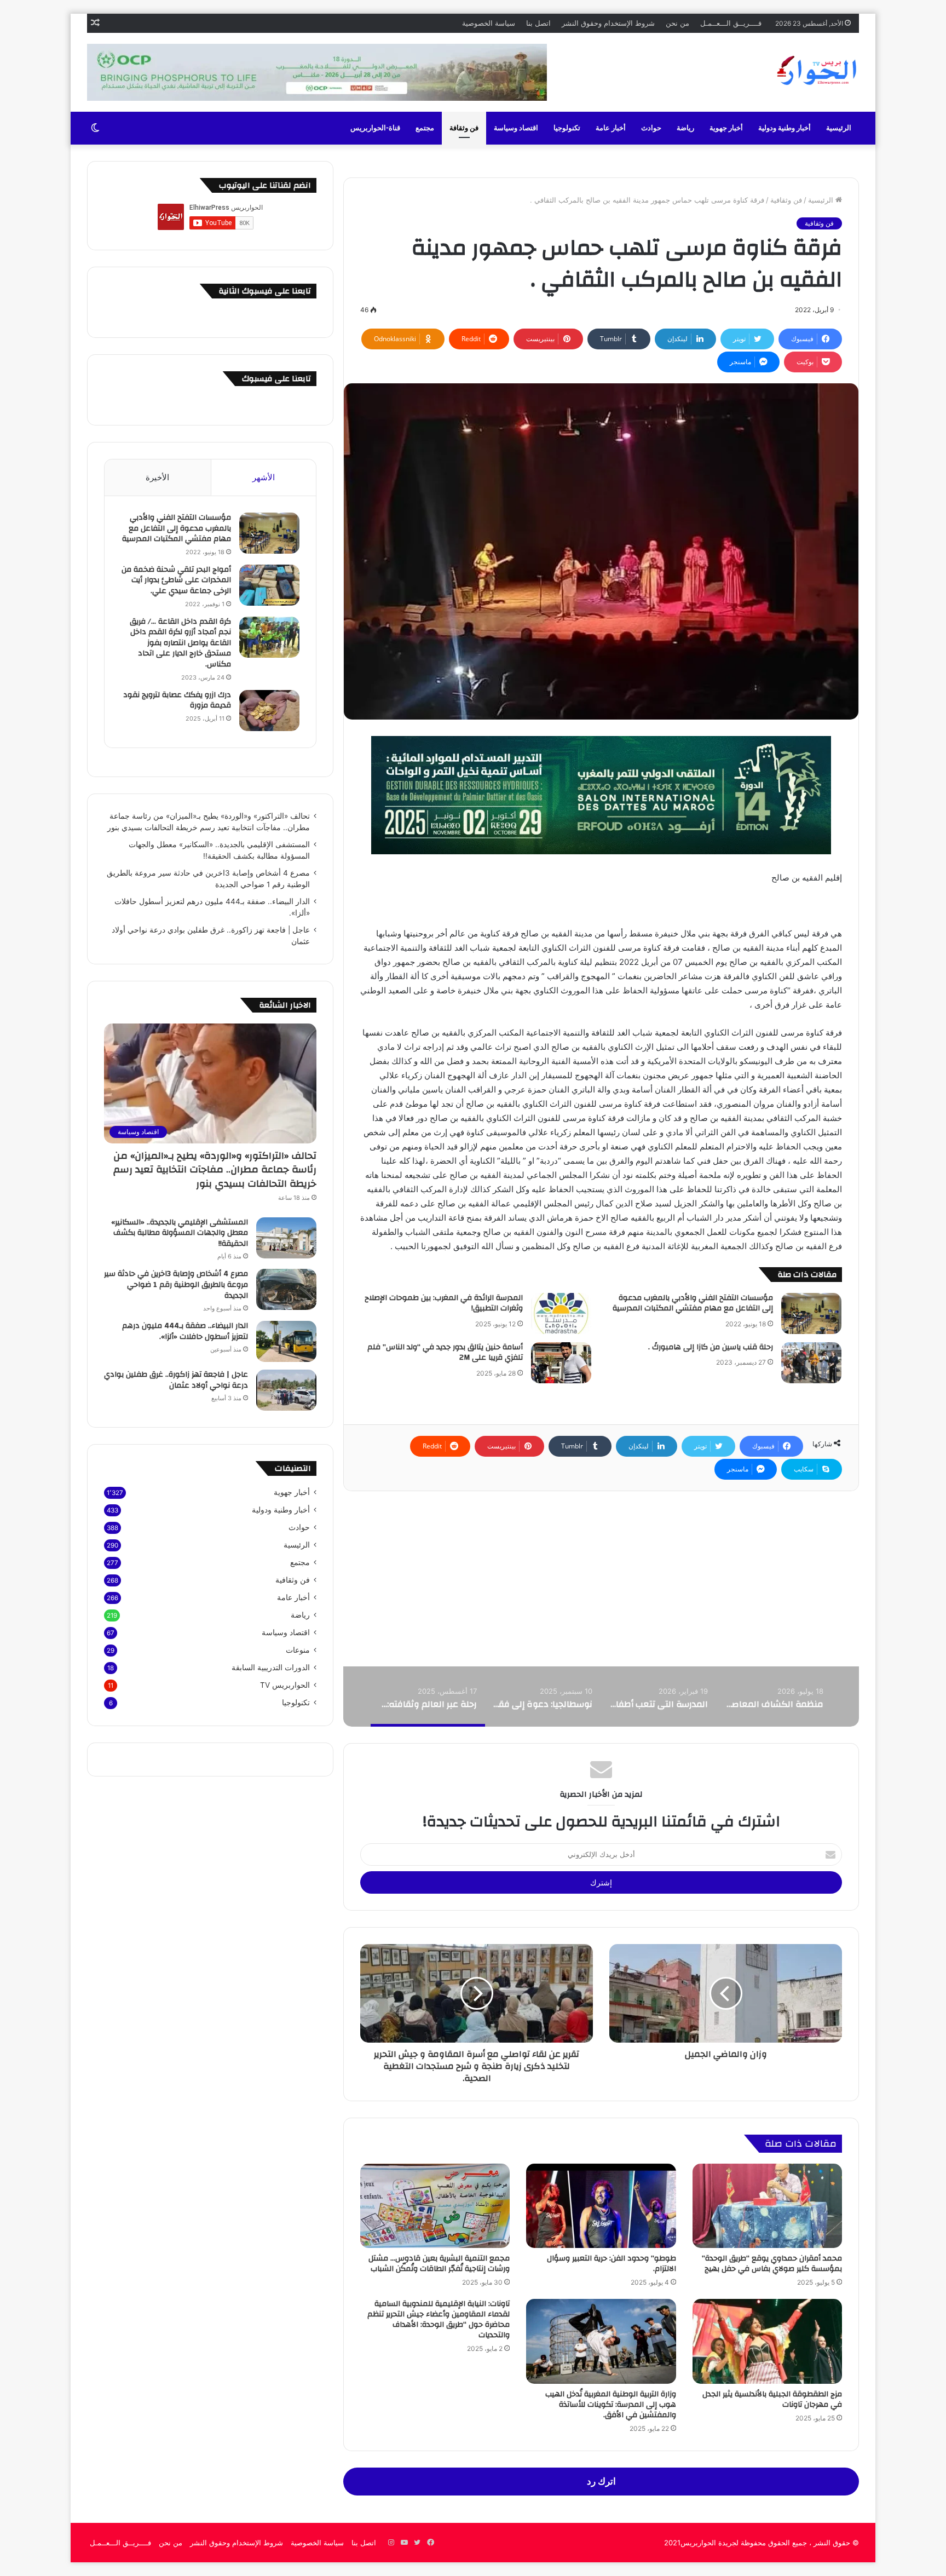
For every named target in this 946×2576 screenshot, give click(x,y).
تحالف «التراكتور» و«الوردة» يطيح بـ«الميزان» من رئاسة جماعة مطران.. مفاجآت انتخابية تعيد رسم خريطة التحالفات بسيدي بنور (215, 1169)
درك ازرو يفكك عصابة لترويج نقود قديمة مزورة (177, 700)
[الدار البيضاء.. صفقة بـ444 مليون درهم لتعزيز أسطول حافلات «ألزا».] (286, 1341)
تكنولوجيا (567, 128)
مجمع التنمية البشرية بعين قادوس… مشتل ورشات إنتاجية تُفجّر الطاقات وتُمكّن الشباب (439, 2264)
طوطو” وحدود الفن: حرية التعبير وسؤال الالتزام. (612, 2264)
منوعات (298, 1650)
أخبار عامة (611, 128)
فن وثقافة (464, 128)
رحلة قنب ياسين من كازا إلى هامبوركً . (711, 1347)
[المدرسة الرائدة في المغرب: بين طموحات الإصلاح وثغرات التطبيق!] (561, 1313)
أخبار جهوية (726, 128)
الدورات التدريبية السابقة (271, 1668)
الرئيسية (839, 128)
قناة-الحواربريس (375, 128)
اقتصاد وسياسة (516, 128)
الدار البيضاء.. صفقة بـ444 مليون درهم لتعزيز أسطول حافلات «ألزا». (185, 1331)
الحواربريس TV (285, 1685)
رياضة (685, 128)
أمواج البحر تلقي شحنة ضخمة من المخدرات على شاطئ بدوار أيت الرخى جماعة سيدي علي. (176, 580)
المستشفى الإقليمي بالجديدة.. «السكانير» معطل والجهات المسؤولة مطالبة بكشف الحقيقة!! (180, 1233)
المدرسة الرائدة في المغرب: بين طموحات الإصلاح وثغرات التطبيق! (444, 1303)
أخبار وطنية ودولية (785, 128)
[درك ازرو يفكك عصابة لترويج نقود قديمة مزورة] (269, 711)
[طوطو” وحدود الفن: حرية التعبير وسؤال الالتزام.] (601, 2206)
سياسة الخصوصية (489, 23)
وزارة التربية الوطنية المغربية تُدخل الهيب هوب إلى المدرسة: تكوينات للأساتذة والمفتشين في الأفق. (611, 2405)
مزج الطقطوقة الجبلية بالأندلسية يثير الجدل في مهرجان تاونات (772, 2399)
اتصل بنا (538, 23)
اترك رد (601, 2481)
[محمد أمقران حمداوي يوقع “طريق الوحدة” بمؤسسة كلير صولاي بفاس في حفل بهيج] (767, 2206)
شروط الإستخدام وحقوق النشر (608, 23)
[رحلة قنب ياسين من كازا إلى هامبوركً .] (811, 1363)
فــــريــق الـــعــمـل (731, 23)
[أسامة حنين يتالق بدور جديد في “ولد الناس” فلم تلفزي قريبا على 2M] (561, 1363)
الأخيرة (157, 477)
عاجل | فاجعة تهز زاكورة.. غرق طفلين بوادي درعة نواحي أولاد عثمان (176, 1380)
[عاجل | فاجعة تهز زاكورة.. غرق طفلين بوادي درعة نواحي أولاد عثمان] (286, 1390)
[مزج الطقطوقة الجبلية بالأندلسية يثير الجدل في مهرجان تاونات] (767, 2341)
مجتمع (425, 128)
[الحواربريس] (815, 71)
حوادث (651, 128)
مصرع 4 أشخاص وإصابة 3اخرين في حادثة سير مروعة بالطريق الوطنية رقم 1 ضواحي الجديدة (176, 1284)
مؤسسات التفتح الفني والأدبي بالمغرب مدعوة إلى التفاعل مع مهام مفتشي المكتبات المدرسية (693, 1303)
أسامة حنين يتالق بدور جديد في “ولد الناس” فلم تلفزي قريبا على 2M (445, 1353)
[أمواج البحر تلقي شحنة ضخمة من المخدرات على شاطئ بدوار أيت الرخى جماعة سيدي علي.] (269, 585)
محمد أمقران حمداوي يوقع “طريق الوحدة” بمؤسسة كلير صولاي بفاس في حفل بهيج (772, 2264)
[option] (774, 1697)
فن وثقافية (786, 200)
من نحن (677, 23)
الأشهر (264, 477)
